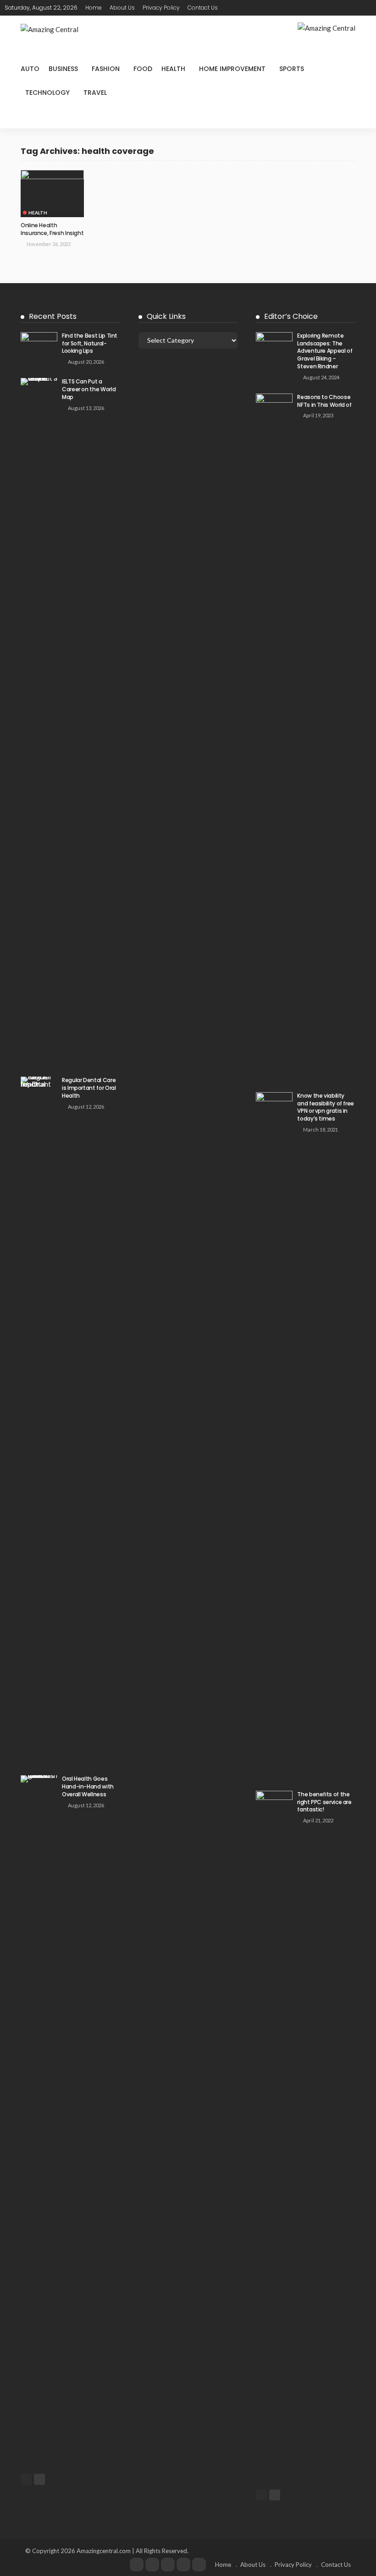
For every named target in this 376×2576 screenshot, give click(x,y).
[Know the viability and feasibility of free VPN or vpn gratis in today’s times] (274, 1436)
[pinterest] (168, 2565)
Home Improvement (232, 69)
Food (143, 69)
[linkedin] (199, 2565)
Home (94, 8)
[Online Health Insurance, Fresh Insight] (52, 194)
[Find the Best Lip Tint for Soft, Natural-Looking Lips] (39, 344)
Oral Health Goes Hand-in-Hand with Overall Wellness (88, 1786)
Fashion (106, 69)
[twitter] (152, 2565)
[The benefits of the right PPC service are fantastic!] (274, 2134)
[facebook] (137, 2565)
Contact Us (203, 8)
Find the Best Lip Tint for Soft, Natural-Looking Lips (90, 343)
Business (63, 69)
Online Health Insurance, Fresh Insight (52, 229)
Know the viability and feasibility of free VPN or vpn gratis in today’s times (326, 1107)
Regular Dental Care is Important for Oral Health (89, 1088)
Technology (47, 93)
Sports (292, 69)
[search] (366, 8)
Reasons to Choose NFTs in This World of (324, 401)
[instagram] (183, 2565)
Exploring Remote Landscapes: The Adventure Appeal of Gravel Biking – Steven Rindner (325, 351)
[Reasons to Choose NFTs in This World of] (274, 737)
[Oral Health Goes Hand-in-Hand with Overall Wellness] (39, 2119)
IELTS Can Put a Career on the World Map (89, 389)
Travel (95, 93)
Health (173, 69)
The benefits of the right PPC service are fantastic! (324, 1802)
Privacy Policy (161, 8)
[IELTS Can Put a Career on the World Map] (39, 722)
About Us (122, 8)
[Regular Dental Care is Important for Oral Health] (39, 1420)
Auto (30, 69)
